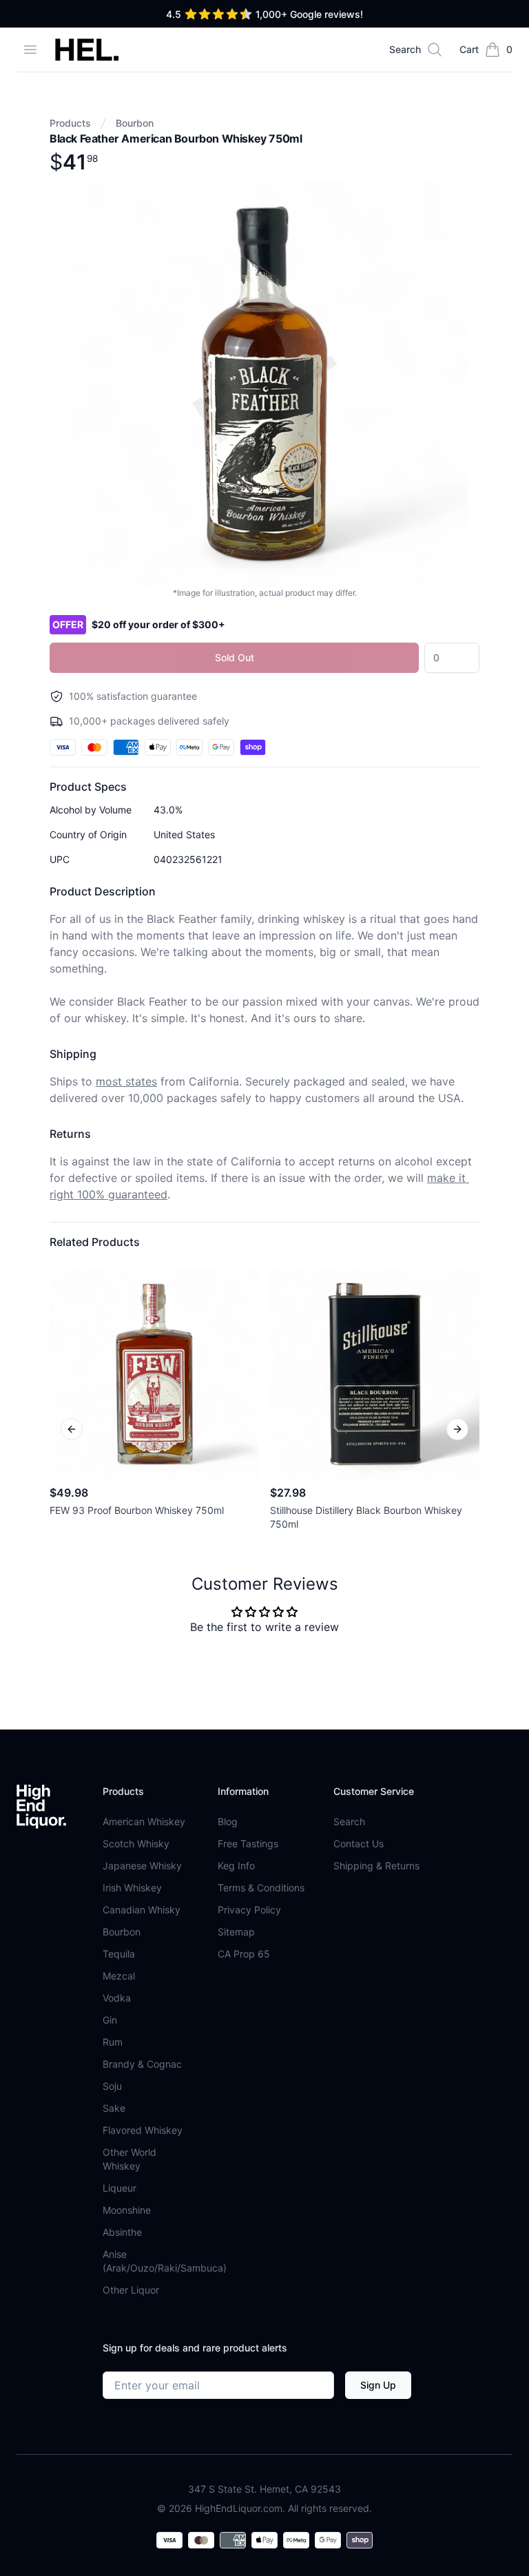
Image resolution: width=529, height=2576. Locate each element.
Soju (112, 2086)
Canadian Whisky (142, 1910)
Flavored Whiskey (143, 2130)
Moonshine (127, 2210)
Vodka (117, 1998)
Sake (114, 2108)
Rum (113, 2042)
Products (70, 123)
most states (126, 1081)
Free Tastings (248, 1843)
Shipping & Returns (376, 1866)
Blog (228, 1821)
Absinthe (122, 2232)
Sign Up (378, 2385)
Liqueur (120, 2188)
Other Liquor (131, 2290)
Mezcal (119, 1976)
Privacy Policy (249, 1910)
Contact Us (359, 1843)
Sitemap (236, 1932)
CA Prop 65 (244, 1954)
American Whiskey (144, 1821)
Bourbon (135, 123)
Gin (110, 2020)
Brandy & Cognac (142, 2064)
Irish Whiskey (132, 1888)
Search (349, 1821)
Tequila (119, 1954)
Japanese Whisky (142, 1866)
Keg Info (236, 1866)
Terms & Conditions (261, 1888)
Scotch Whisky (136, 1843)
